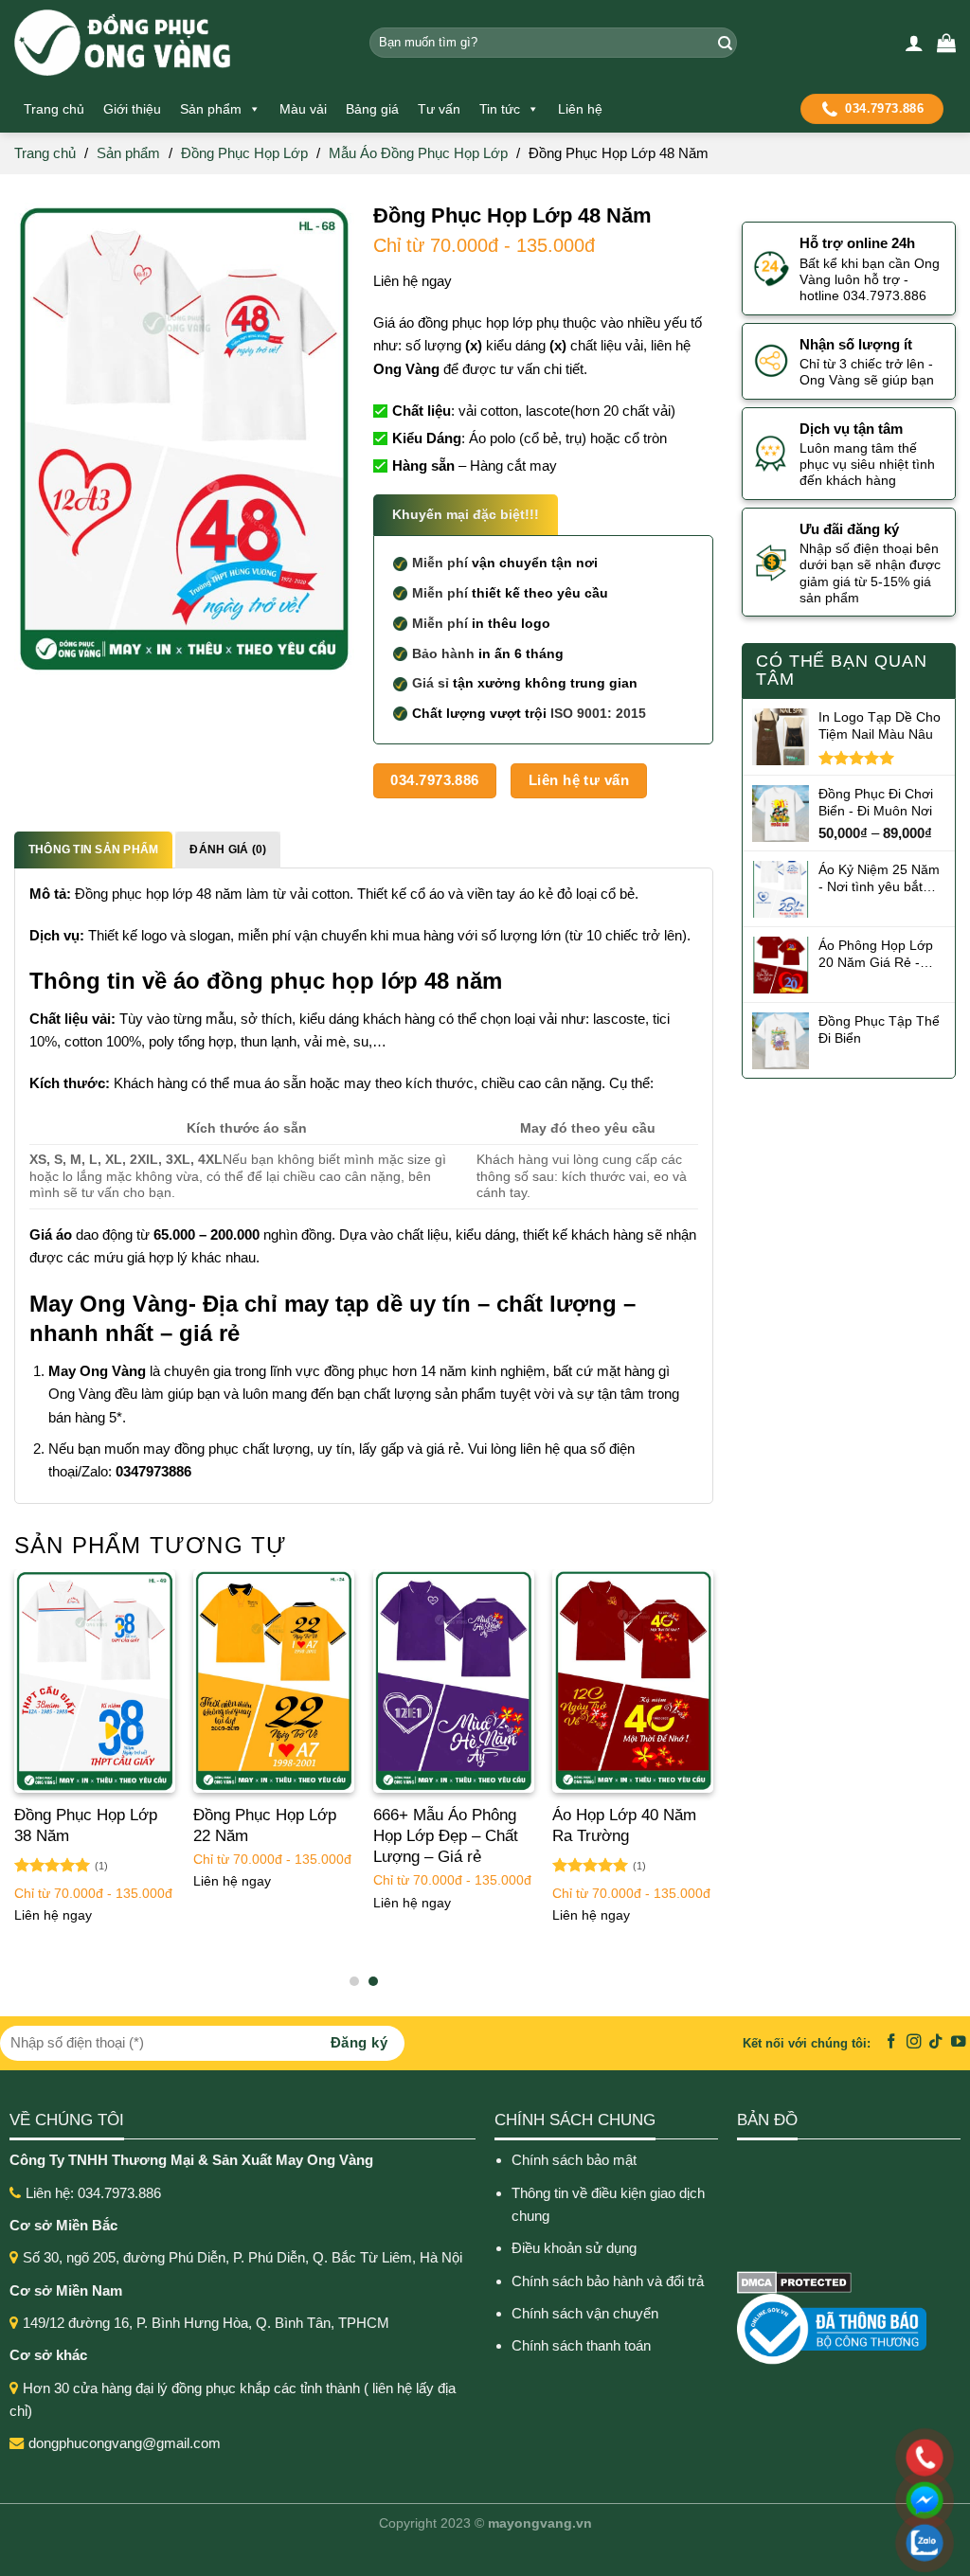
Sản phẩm (211, 109)
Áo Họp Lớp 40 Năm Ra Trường (624, 1825)
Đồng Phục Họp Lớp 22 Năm (265, 1825)
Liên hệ (580, 109)
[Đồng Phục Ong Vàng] (178, 43)
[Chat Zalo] (801, 2543)
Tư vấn (439, 109)
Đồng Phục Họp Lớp (244, 153)
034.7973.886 (884, 108)
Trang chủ (54, 109)
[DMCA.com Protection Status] (794, 2281)
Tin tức (500, 109)
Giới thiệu (132, 109)
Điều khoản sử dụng (574, 2248)
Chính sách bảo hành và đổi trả (610, 2281)
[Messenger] (801, 2500)
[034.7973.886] (801, 2458)
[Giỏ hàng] (946, 43)
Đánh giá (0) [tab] (228, 850)
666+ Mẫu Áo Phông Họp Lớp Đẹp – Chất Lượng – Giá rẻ (446, 1836)
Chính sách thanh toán (581, 2345)
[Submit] (722, 43)
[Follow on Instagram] (914, 2042)
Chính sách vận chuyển (585, 2313)
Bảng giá (372, 109)
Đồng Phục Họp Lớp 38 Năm (86, 1825)
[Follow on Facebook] (891, 2042)
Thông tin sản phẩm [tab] (93, 850)
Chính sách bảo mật (574, 2160)
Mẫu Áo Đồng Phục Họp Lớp (418, 153)
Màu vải (303, 109)
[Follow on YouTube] (959, 2042)
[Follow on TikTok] (936, 2042)
